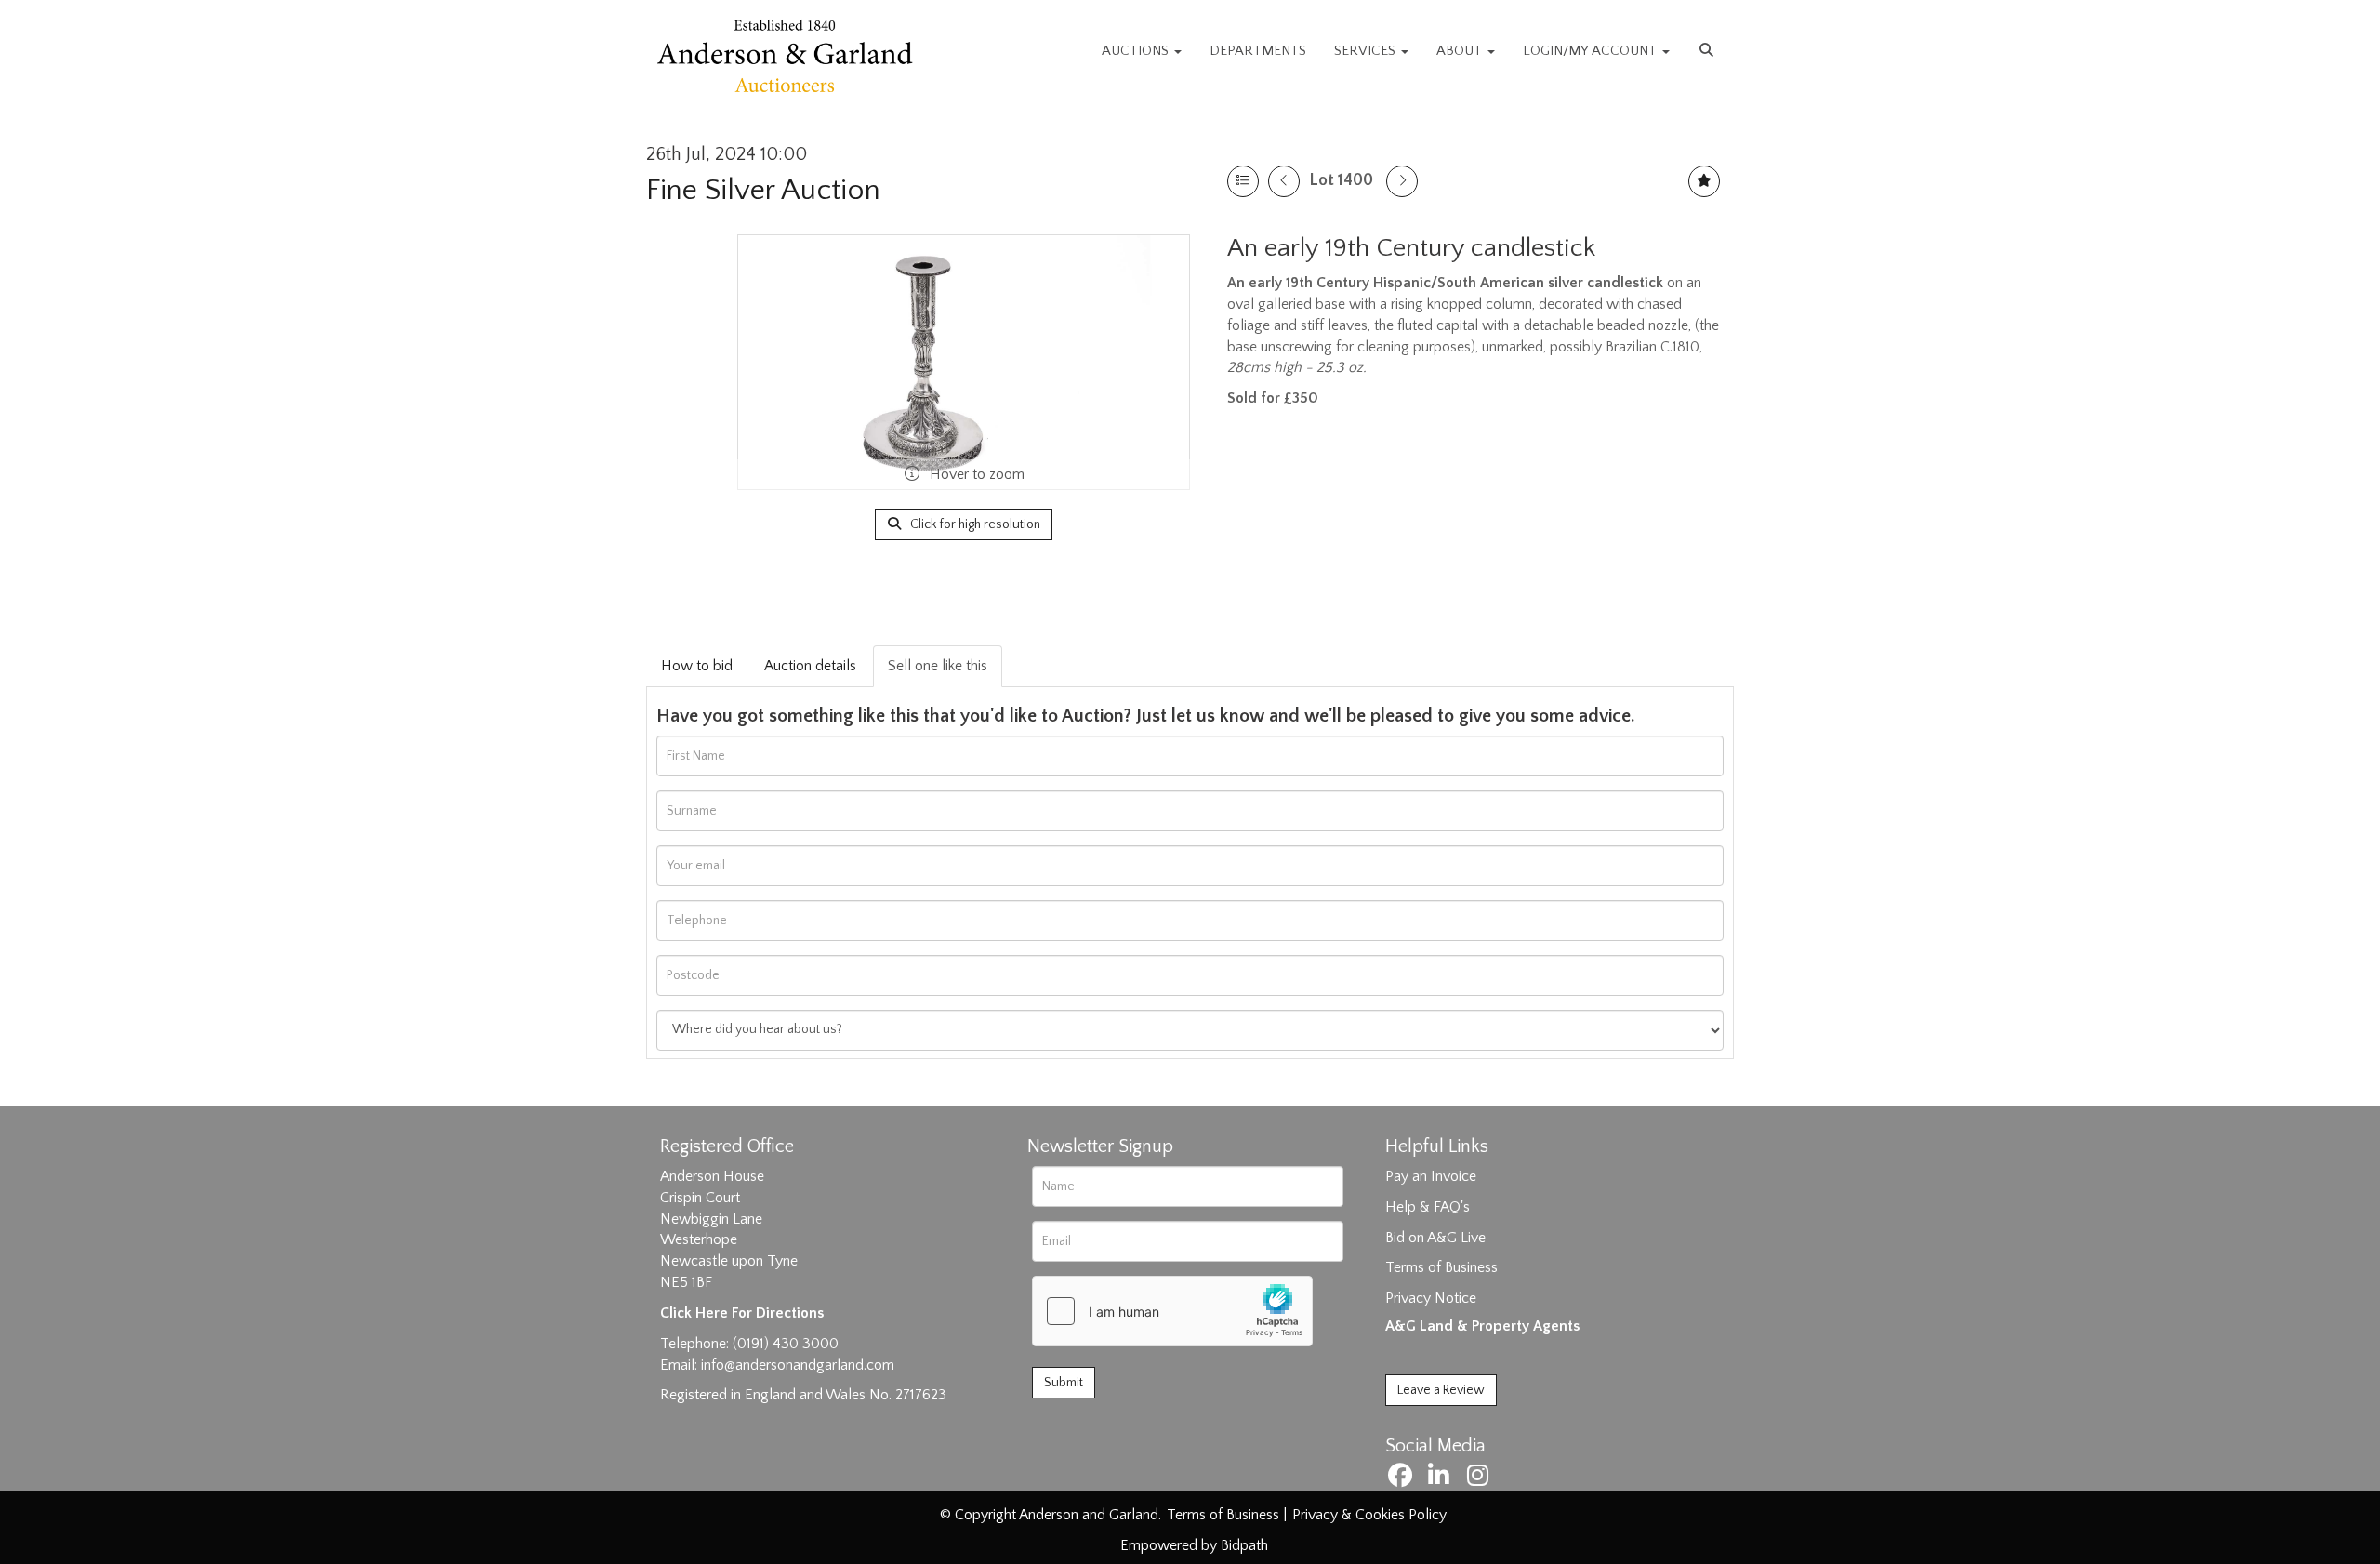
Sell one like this (938, 666)
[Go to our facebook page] (1403, 1479)
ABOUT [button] (1461, 51)
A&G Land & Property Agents (1482, 1326)
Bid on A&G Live (1435, 1238)
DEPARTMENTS (1258, 51)
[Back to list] (1243, 181)
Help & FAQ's (1428, 1207)
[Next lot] (1402, 181)
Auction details (810, 666)
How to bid (697, 666)
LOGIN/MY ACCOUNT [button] (1592, 51)
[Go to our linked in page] (1442, 1479)
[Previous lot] (1284, 181)
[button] (1709, 51)
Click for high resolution (974, 524)
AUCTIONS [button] (1137, 51)
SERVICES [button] (1367, 51)
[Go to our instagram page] (1480, 1479)
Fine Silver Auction (763, 190)
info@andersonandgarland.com (798, 1365)
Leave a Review (1441, 1390)
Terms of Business (1441, 1267)
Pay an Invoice (1431, 1176)
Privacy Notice (1431, 1298)
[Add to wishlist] (1704, 181)
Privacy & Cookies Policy (1369, 1515)
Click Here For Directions (742, 1313)
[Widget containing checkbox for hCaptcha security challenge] (1172, 1311)
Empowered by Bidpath (1194, 1545)
